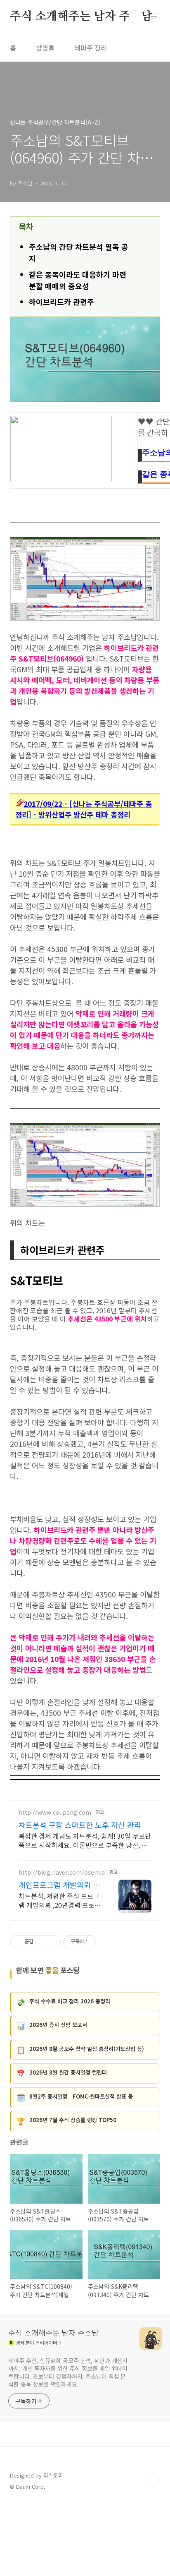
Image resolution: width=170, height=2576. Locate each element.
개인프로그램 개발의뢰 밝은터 (59, 1885)
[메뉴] (154, 16)
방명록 (45, 48)
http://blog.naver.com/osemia (62, 1872)
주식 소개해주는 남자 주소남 (81, 17)
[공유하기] (41, 1942)
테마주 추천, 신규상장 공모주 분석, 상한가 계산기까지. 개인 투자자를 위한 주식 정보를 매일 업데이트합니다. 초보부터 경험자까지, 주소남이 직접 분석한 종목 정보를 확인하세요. (68, 2372)
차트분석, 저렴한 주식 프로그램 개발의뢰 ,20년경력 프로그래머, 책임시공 (60, 1900)
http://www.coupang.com (55, 1812)
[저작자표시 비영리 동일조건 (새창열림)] (107, 1942)
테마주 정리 (91, 48)
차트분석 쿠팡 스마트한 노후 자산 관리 (80, 1825)
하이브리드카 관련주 (61, 302)
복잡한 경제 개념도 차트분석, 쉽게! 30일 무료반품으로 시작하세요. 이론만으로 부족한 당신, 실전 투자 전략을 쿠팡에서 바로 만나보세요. (85, 1840)
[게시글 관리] (51, 1942)
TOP (153, 2479)
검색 (135, 17)
